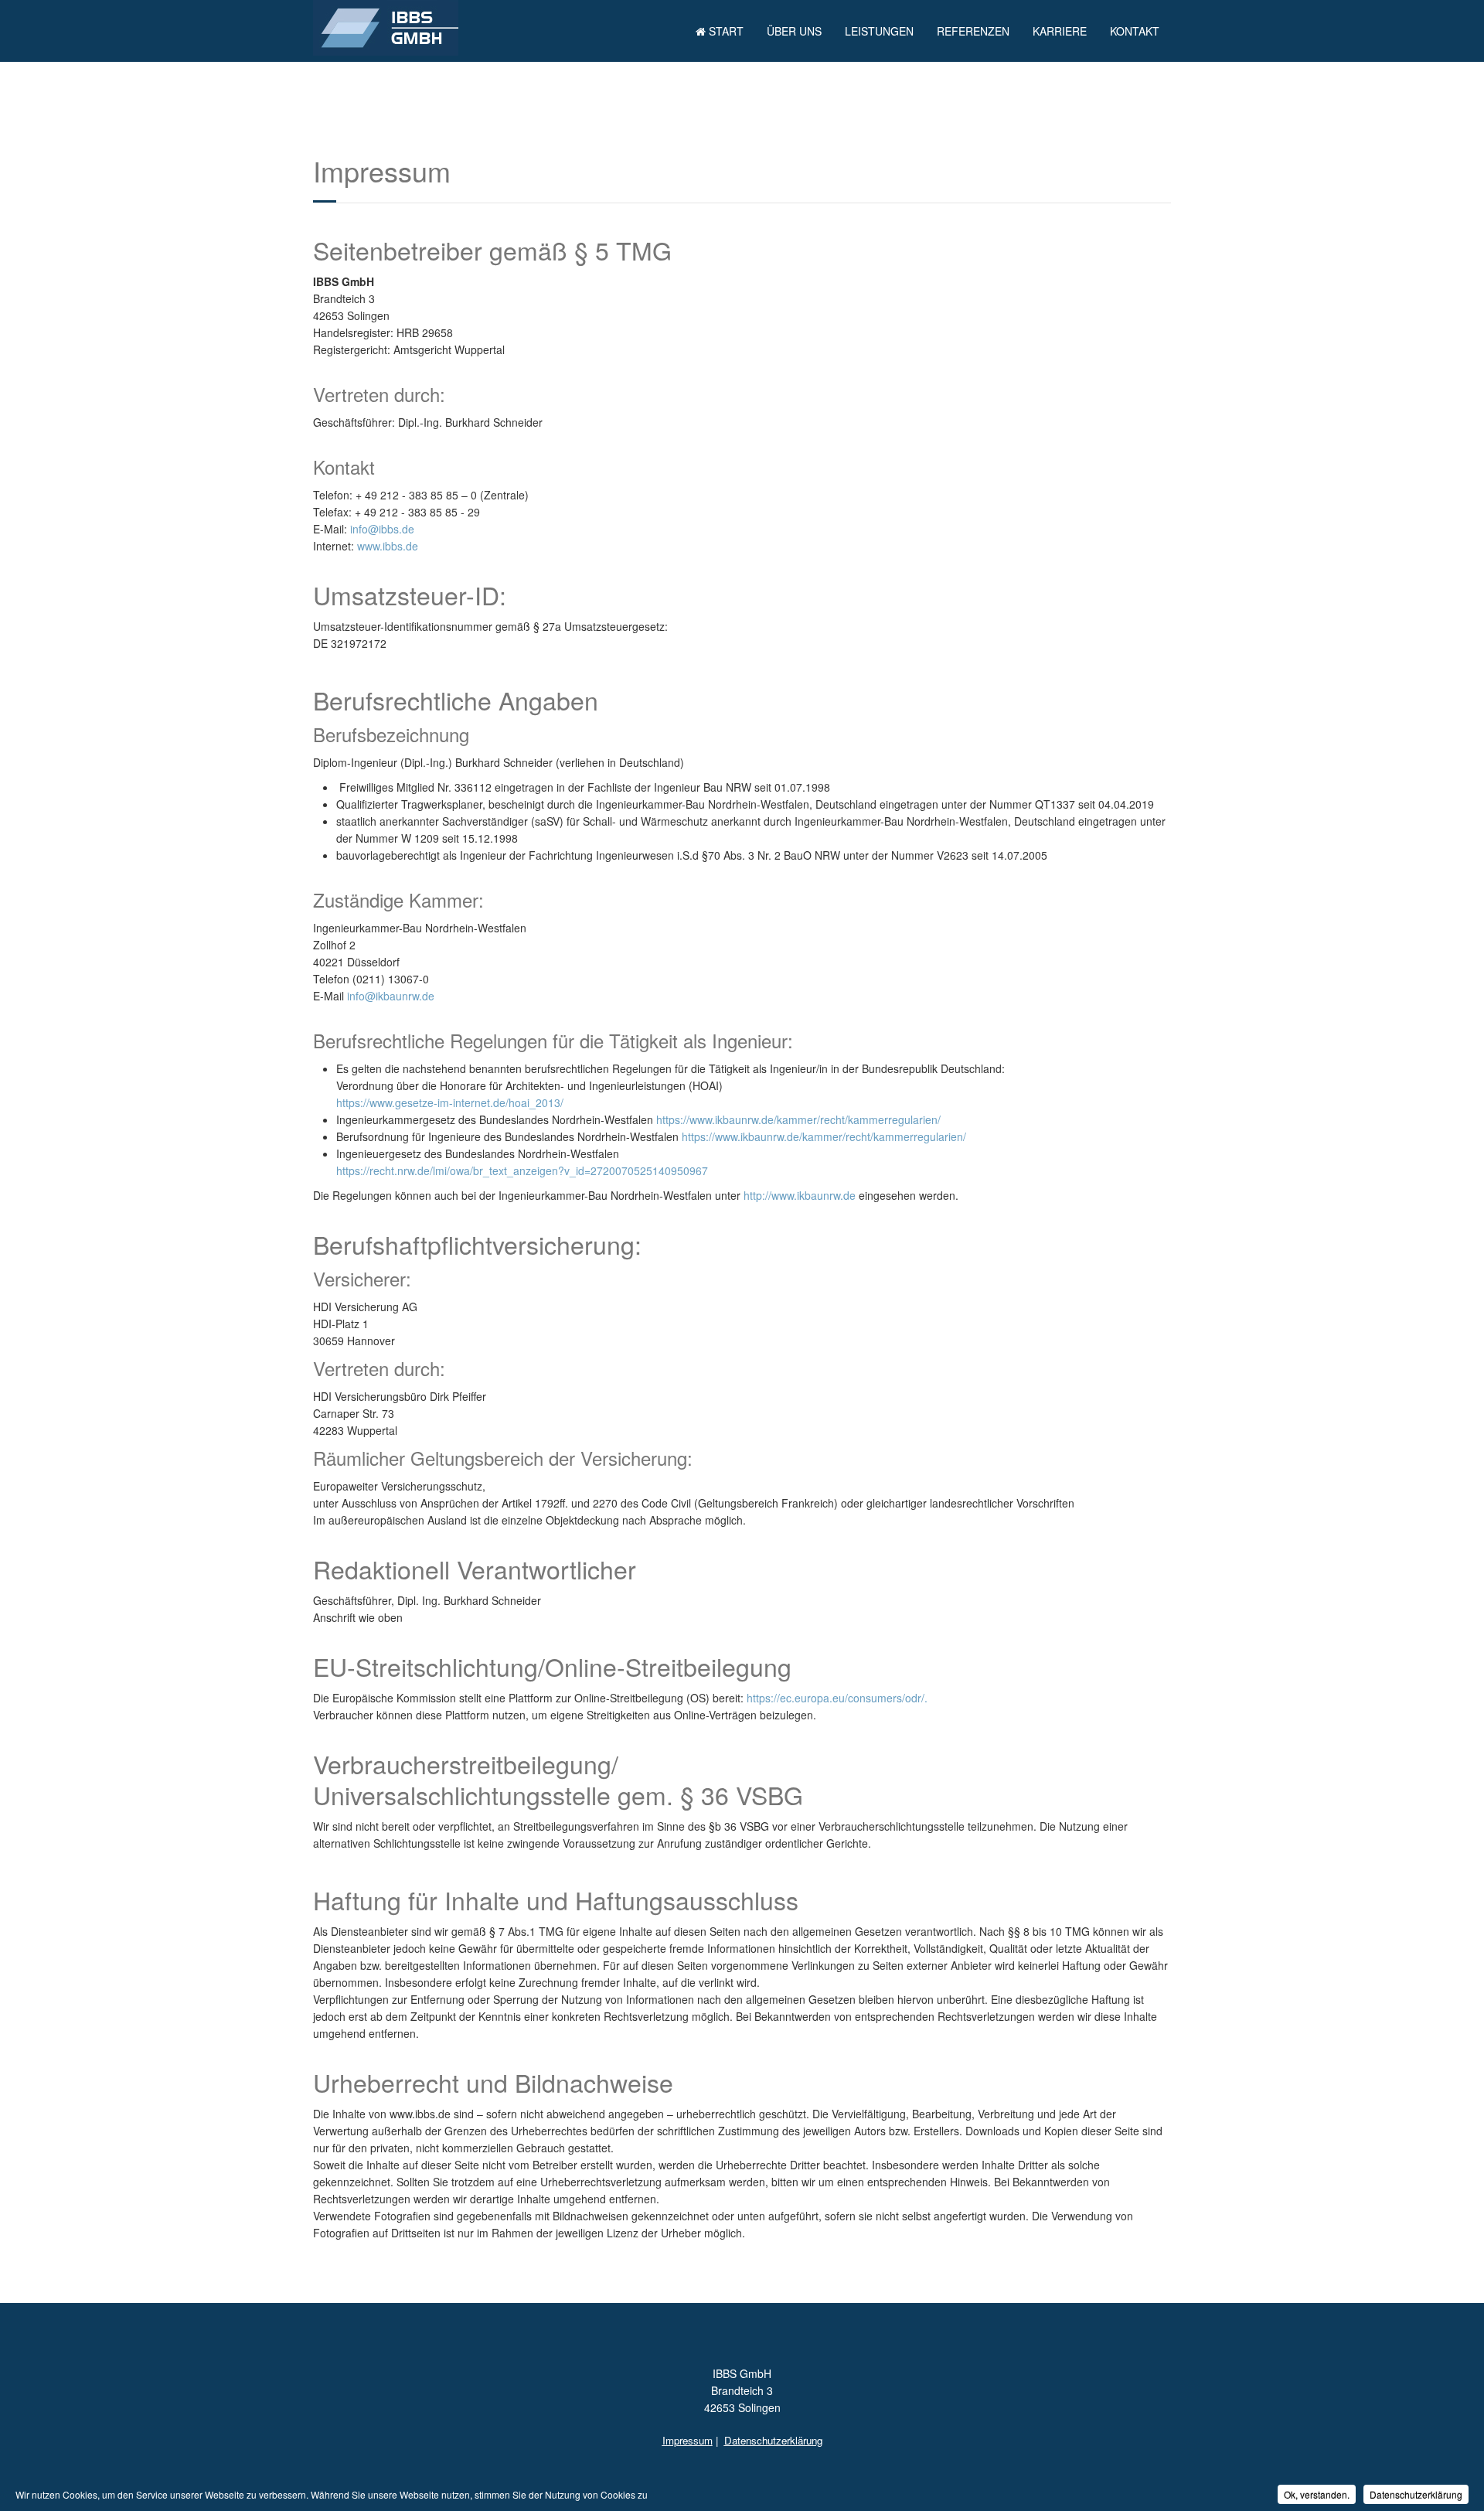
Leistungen (879, 31)
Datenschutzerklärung (773, 2440)
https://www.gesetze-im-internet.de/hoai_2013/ (450, 1102)
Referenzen (973, 31)
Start (725, 31)
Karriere (1060, 31)
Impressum (688, 2440)
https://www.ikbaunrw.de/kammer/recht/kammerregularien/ (798, 1119)
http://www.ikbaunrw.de (800, 1195)
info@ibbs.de (382, 529)
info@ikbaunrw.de (391, 996)
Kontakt (1135, 31)
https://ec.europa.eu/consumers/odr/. (837, 1698)
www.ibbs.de (388, 546)
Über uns (794, 31)
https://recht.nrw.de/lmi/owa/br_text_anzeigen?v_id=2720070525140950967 (522, 1170)
